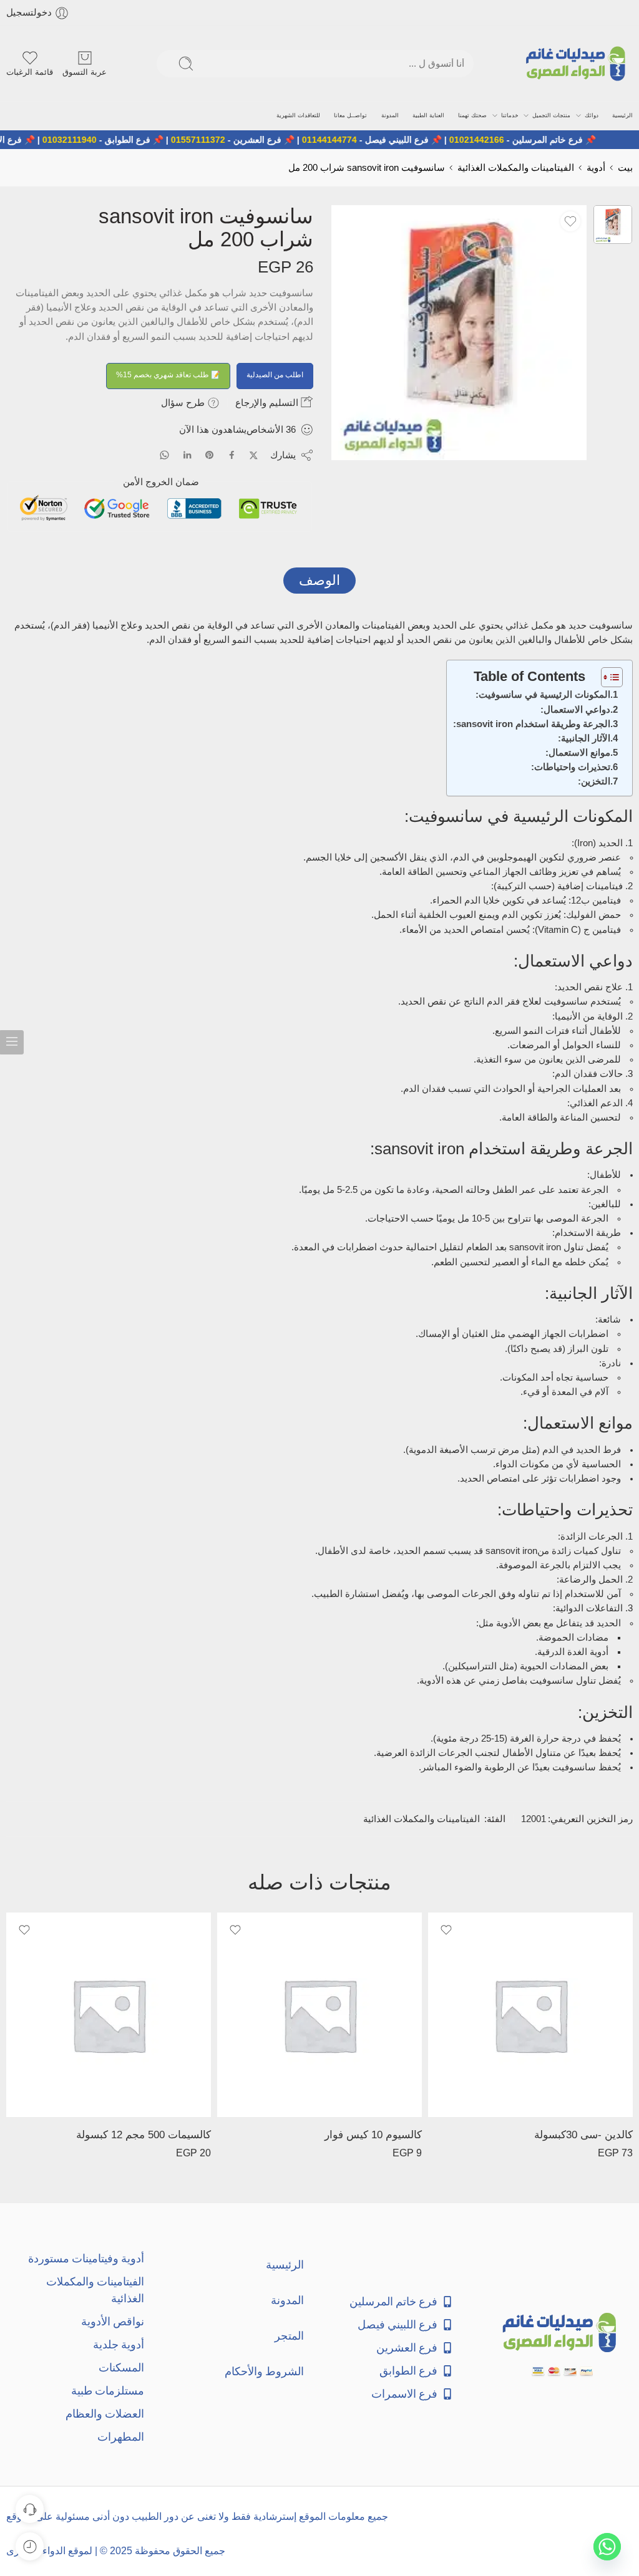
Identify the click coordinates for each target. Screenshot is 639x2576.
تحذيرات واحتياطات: (571, 767)
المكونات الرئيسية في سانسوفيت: (543, 695)
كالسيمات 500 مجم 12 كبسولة (144, 2135)
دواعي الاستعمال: (575, 710)
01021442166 (524, 140)
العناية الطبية (428, 115)
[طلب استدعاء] (30, 2509)
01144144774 (377, 140)
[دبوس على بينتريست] (210, 455)
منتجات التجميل (551, 115)
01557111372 (246, 140)
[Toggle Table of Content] (606, 677)
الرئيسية (622, 115)
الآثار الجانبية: (584, 738)
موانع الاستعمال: (578, 753)
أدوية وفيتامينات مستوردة (86, 2258)
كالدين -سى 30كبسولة (583, 2135)
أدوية (596, 168)
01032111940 (117, 140)
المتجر (289, 2336)
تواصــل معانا (350, 115)
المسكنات (121, 2367)
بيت (625, 168)
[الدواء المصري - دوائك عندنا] (578, 64)
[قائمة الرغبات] (570, 221)
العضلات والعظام (105, 2414)
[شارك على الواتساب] (164, 455)
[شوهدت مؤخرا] (30, 2546)
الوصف (319, 580)
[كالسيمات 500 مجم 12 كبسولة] (109, 2015)
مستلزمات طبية (108, 2390)
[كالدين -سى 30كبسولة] (530, 2015)
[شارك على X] (254, 456)
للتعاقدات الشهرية (298, 115)
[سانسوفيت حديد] (613, 224)
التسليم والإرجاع (268, 403)
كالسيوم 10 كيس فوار (373, 2135)
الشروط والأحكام (264, 2371)
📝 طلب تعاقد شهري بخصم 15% (168, 375)
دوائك (592, 115)
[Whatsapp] (607, 2547)
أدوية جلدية (119, 2344)
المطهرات (121, 2437)
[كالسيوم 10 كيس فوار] (319, 2015)
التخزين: (594, 781)
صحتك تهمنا (472, 115)
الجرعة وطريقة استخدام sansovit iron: (532, 724)
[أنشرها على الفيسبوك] (232, 455)
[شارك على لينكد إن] (187, 455)
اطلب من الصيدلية (275, 375)
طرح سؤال (184, 403)
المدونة (390, 115)
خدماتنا (510, 115)
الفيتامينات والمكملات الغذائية (516, 168)
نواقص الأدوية (113, 2321)
